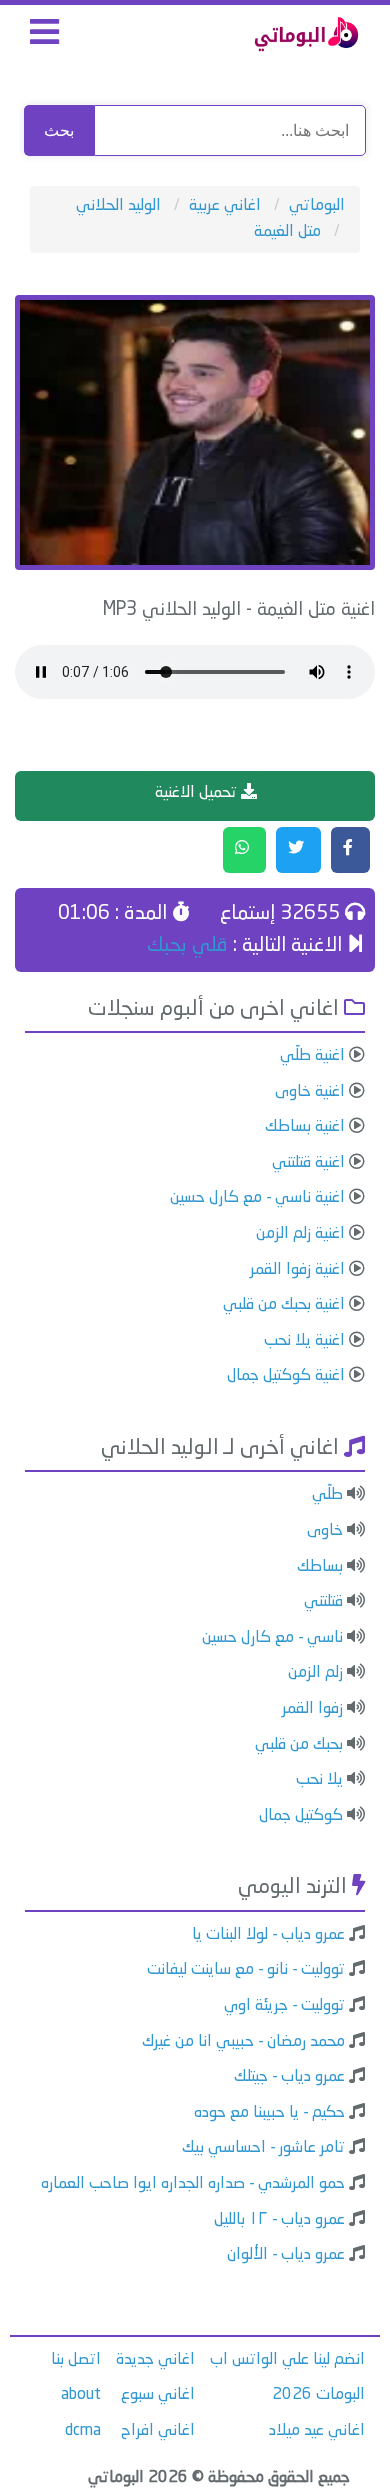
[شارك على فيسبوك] (350, 850)
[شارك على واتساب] (244, 850)
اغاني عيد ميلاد (317, 2431)
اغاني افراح (158, 2431)
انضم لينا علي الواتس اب (287, 2360)
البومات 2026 (318, 2395)
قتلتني (323, 1602)
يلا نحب (319, 1780)
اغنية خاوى (310, 1092)
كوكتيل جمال (301, 1816)
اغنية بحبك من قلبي (284, 1305)
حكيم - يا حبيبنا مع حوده (269, 2113)
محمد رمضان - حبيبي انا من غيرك (243, 2042)
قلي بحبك (187, 946)
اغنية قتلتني (308, 1163)
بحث (59, 130)
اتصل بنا (76, 2360)
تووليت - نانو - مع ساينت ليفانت (246, 1970)
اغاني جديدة (155, 2360)
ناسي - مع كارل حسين (272, 1638)
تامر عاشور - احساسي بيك (263, 2148)
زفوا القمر (312, 1709)
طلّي (327, 1495)
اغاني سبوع (158, 2395)
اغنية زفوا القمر (297, 1270)
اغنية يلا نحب (304, 1341)
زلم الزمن (315, 1673)
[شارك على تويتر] (298, 850)
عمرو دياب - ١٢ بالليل (279, 2220)
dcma (83, 2431)
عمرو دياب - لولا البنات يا (268, 1935)
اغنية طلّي (312, 1056)
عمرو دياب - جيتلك (289, 2077)
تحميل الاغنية (198, 793)
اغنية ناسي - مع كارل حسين (257, 1198)
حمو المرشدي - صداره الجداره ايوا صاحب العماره (193, 2184)
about (81, 2395)
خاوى (325, 1531)
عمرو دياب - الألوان (286, 2255)
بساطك (320, 1567)
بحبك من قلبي (299, 1745)
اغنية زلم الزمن (300, 1234)
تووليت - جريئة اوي (284, 2006)
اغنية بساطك (305, 1127)
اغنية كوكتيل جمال (286, 1376)
